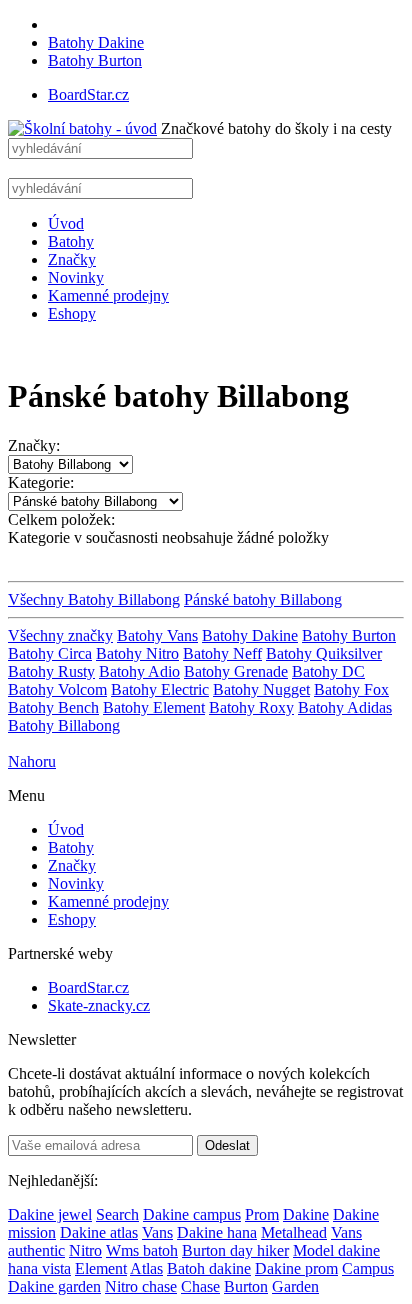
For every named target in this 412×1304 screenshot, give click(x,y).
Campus (368, 1268)
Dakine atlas (99, 1232)
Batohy (71, 241)
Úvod (66, 223)
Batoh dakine (209, 1268)
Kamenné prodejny (108, 295)
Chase (200, 1286)
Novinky (76, 277)
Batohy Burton (95, 60)
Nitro (85, 1250)
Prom (262, 1214)
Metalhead (294, 1232)
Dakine (306, 1214)
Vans (157, 1232)
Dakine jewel (50, 1214)
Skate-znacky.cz (99, 1005)
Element (101, 1268)
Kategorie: (41, 482)
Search (117, 1214)
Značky (72, 259)
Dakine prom (296, 1268)
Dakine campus (192, 1214)
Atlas (146, 1268)
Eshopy (72, 313)
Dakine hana (217, 1232)
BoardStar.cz (88, 94)
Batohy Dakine (96, 42)
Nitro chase (141, 1286)
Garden (295, 1286)
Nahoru (32, 761)
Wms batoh (142, 1250)
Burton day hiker (235, 1250)
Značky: (34, 445)
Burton (246, 1286)
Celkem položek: (61, 519)
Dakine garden (54, 1286)
